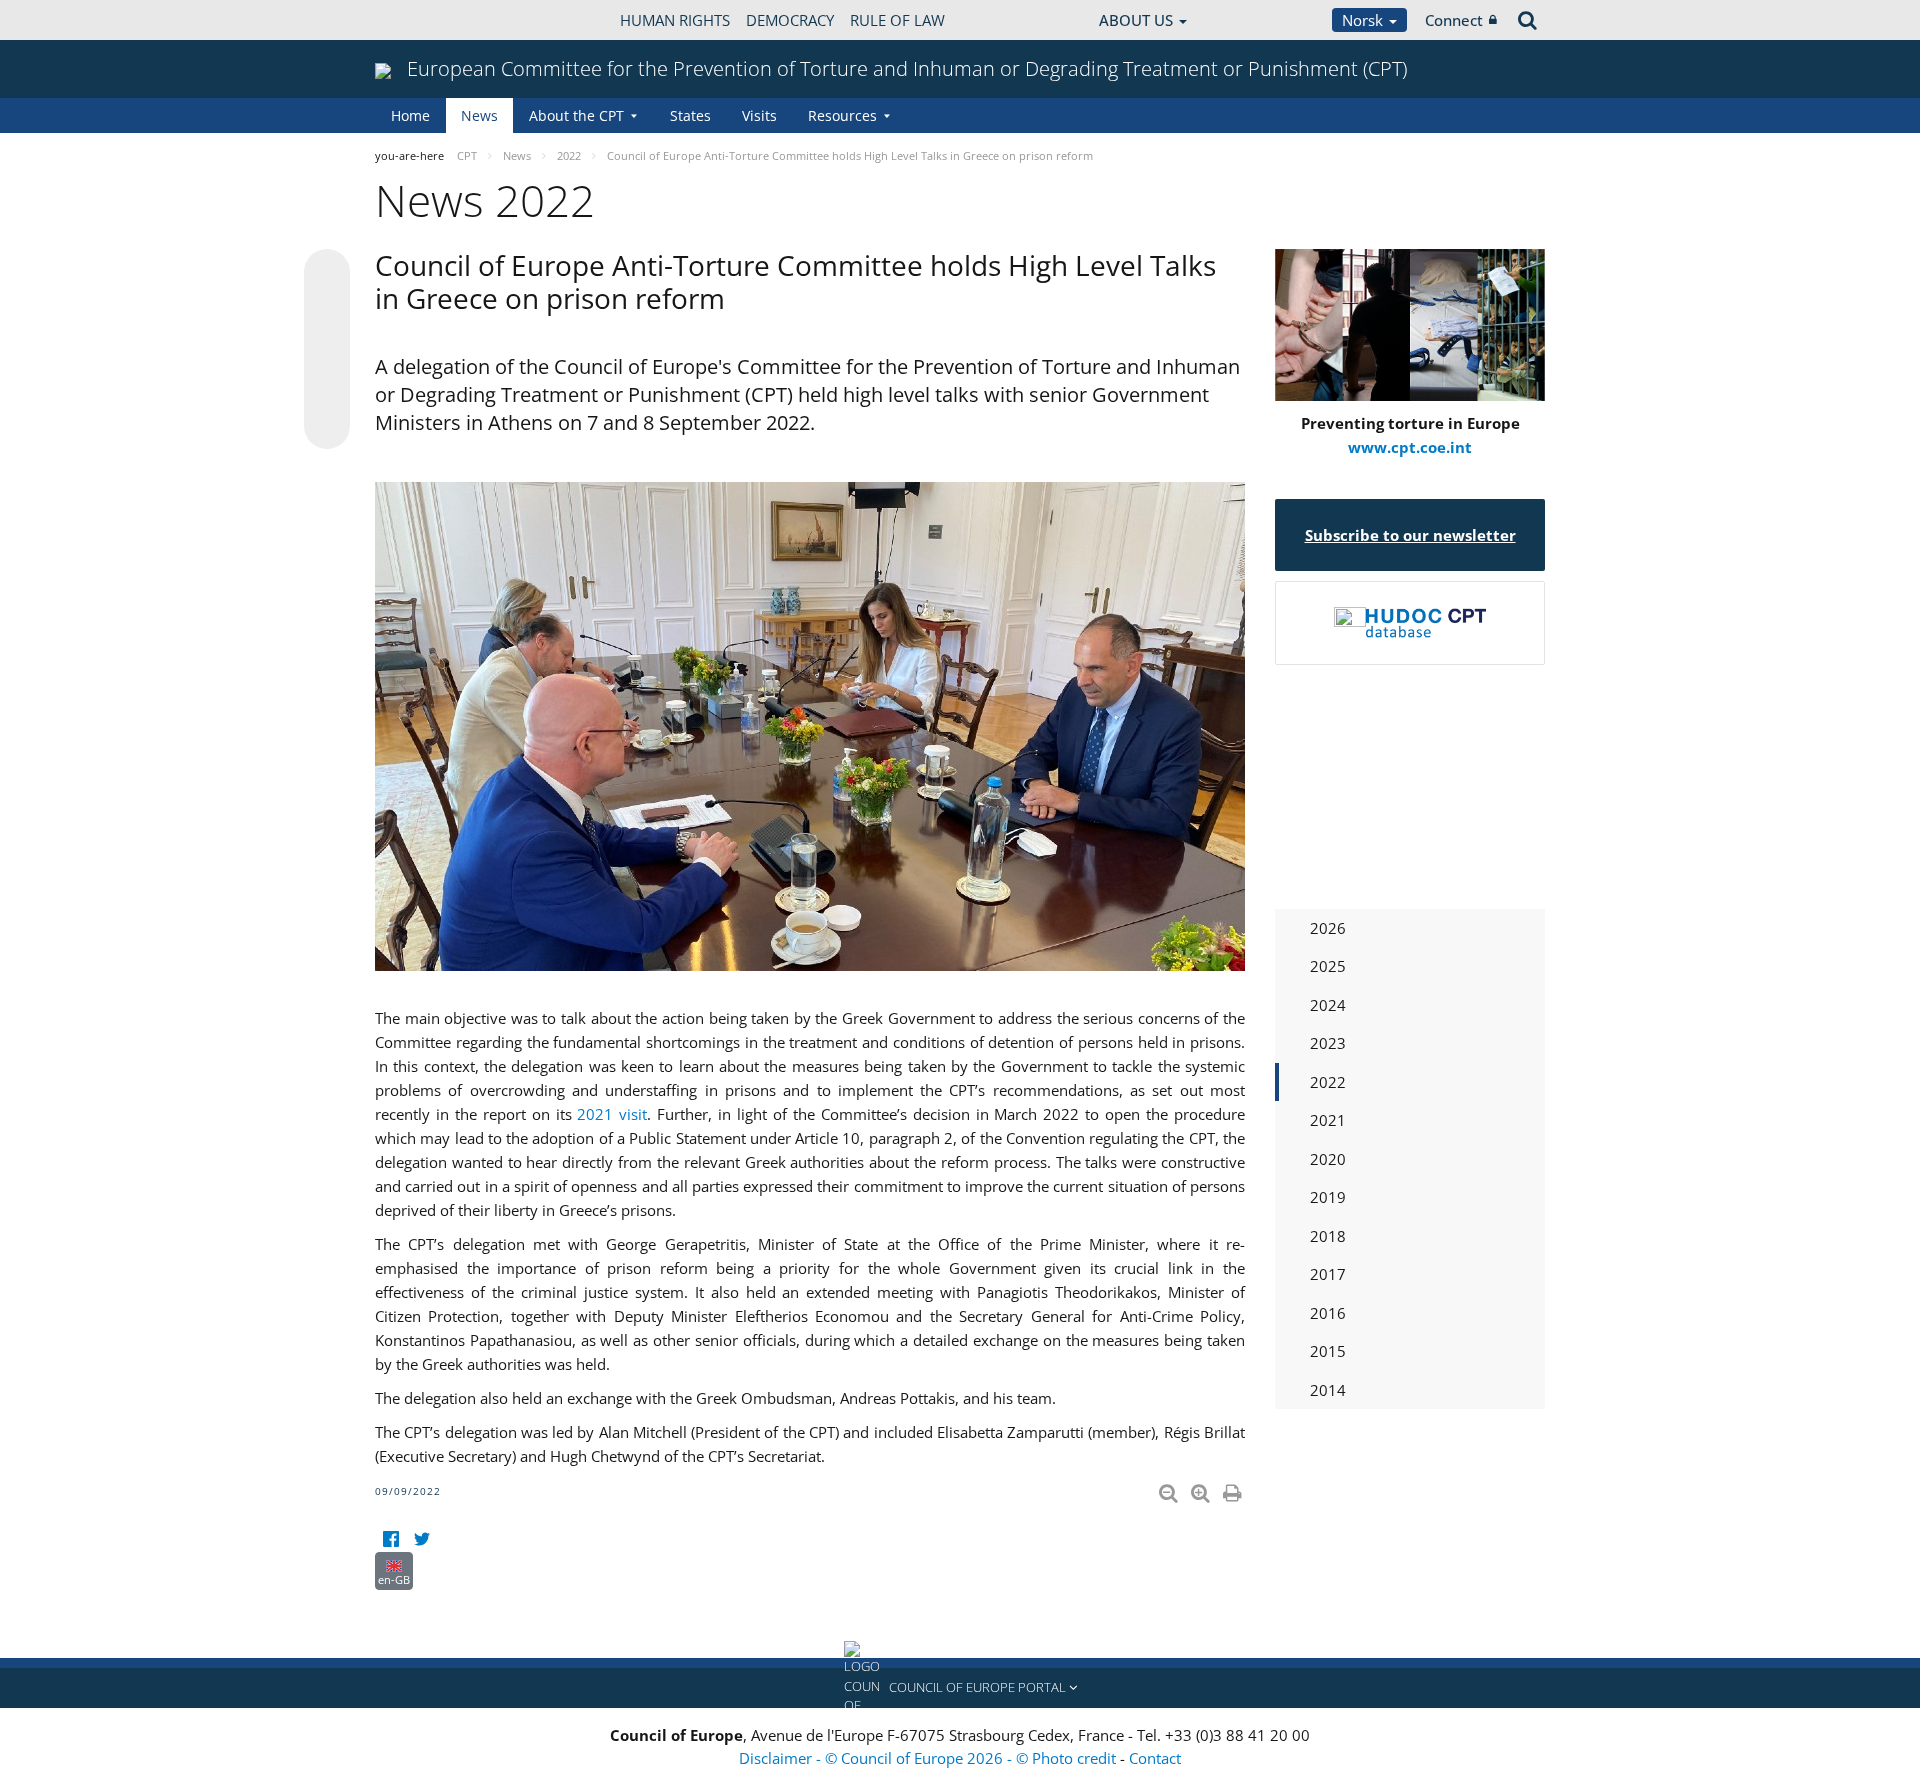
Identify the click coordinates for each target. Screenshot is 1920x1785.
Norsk (1364, 20)
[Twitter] (421, 1539)
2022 (1328, 1082)
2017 (1328, 1274)
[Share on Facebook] (327, 350)
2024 (1328, 1005)
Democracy (790, 20)
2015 (1328, 1351)
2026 (1328, 928)
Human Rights (675, 20)
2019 (1328, 1197)
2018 (1328, 1236)
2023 (1328, 1043)
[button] (960, 1688)
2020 (1328, 1159)
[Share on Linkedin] (327, 388)
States (690, 115)
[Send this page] (327, 426)
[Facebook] (390, 1539)
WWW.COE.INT (425, 20)
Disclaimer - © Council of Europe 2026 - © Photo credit (929, 1758)
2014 (1328, 1390)
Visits (759, 115)
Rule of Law (897, 20)
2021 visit (612, 1114)
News (479, 115)
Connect (1454, 20)
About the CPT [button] (576, 115)
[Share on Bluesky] (327, 274)
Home (410, 115)
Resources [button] (842, 115)
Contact (1155, 1758)
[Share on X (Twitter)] (327, 312)
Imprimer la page (1234, 1489)
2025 (1328, 966)
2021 (1328, 1120)
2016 (1328, 1313)
